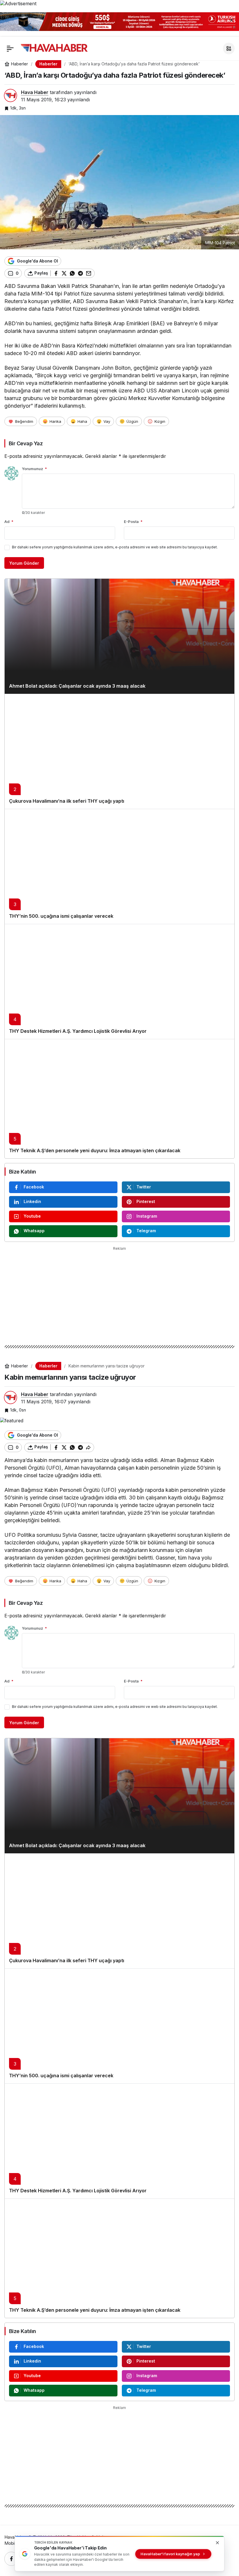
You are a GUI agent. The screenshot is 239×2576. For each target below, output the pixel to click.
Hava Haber (35, 92)
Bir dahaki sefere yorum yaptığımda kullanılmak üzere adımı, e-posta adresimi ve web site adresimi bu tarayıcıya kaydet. (115, 547)
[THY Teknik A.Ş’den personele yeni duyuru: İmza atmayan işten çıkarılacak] (119, 1099)
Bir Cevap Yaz (26, 443)
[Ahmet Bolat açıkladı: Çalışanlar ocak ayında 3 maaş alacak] (119, 636)
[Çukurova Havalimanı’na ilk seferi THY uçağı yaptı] (119, 751)
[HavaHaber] (54, 48)
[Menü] (10, 48)
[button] (229, 48)
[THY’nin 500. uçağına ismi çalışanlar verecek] (119, 866)
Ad (9, 522)
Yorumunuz (34, 469)
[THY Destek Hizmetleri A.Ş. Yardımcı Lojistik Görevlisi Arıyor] (119, 981)
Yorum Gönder (24, 563)
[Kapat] (231, 20)
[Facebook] (11, 2559)
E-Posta (133, 522)
